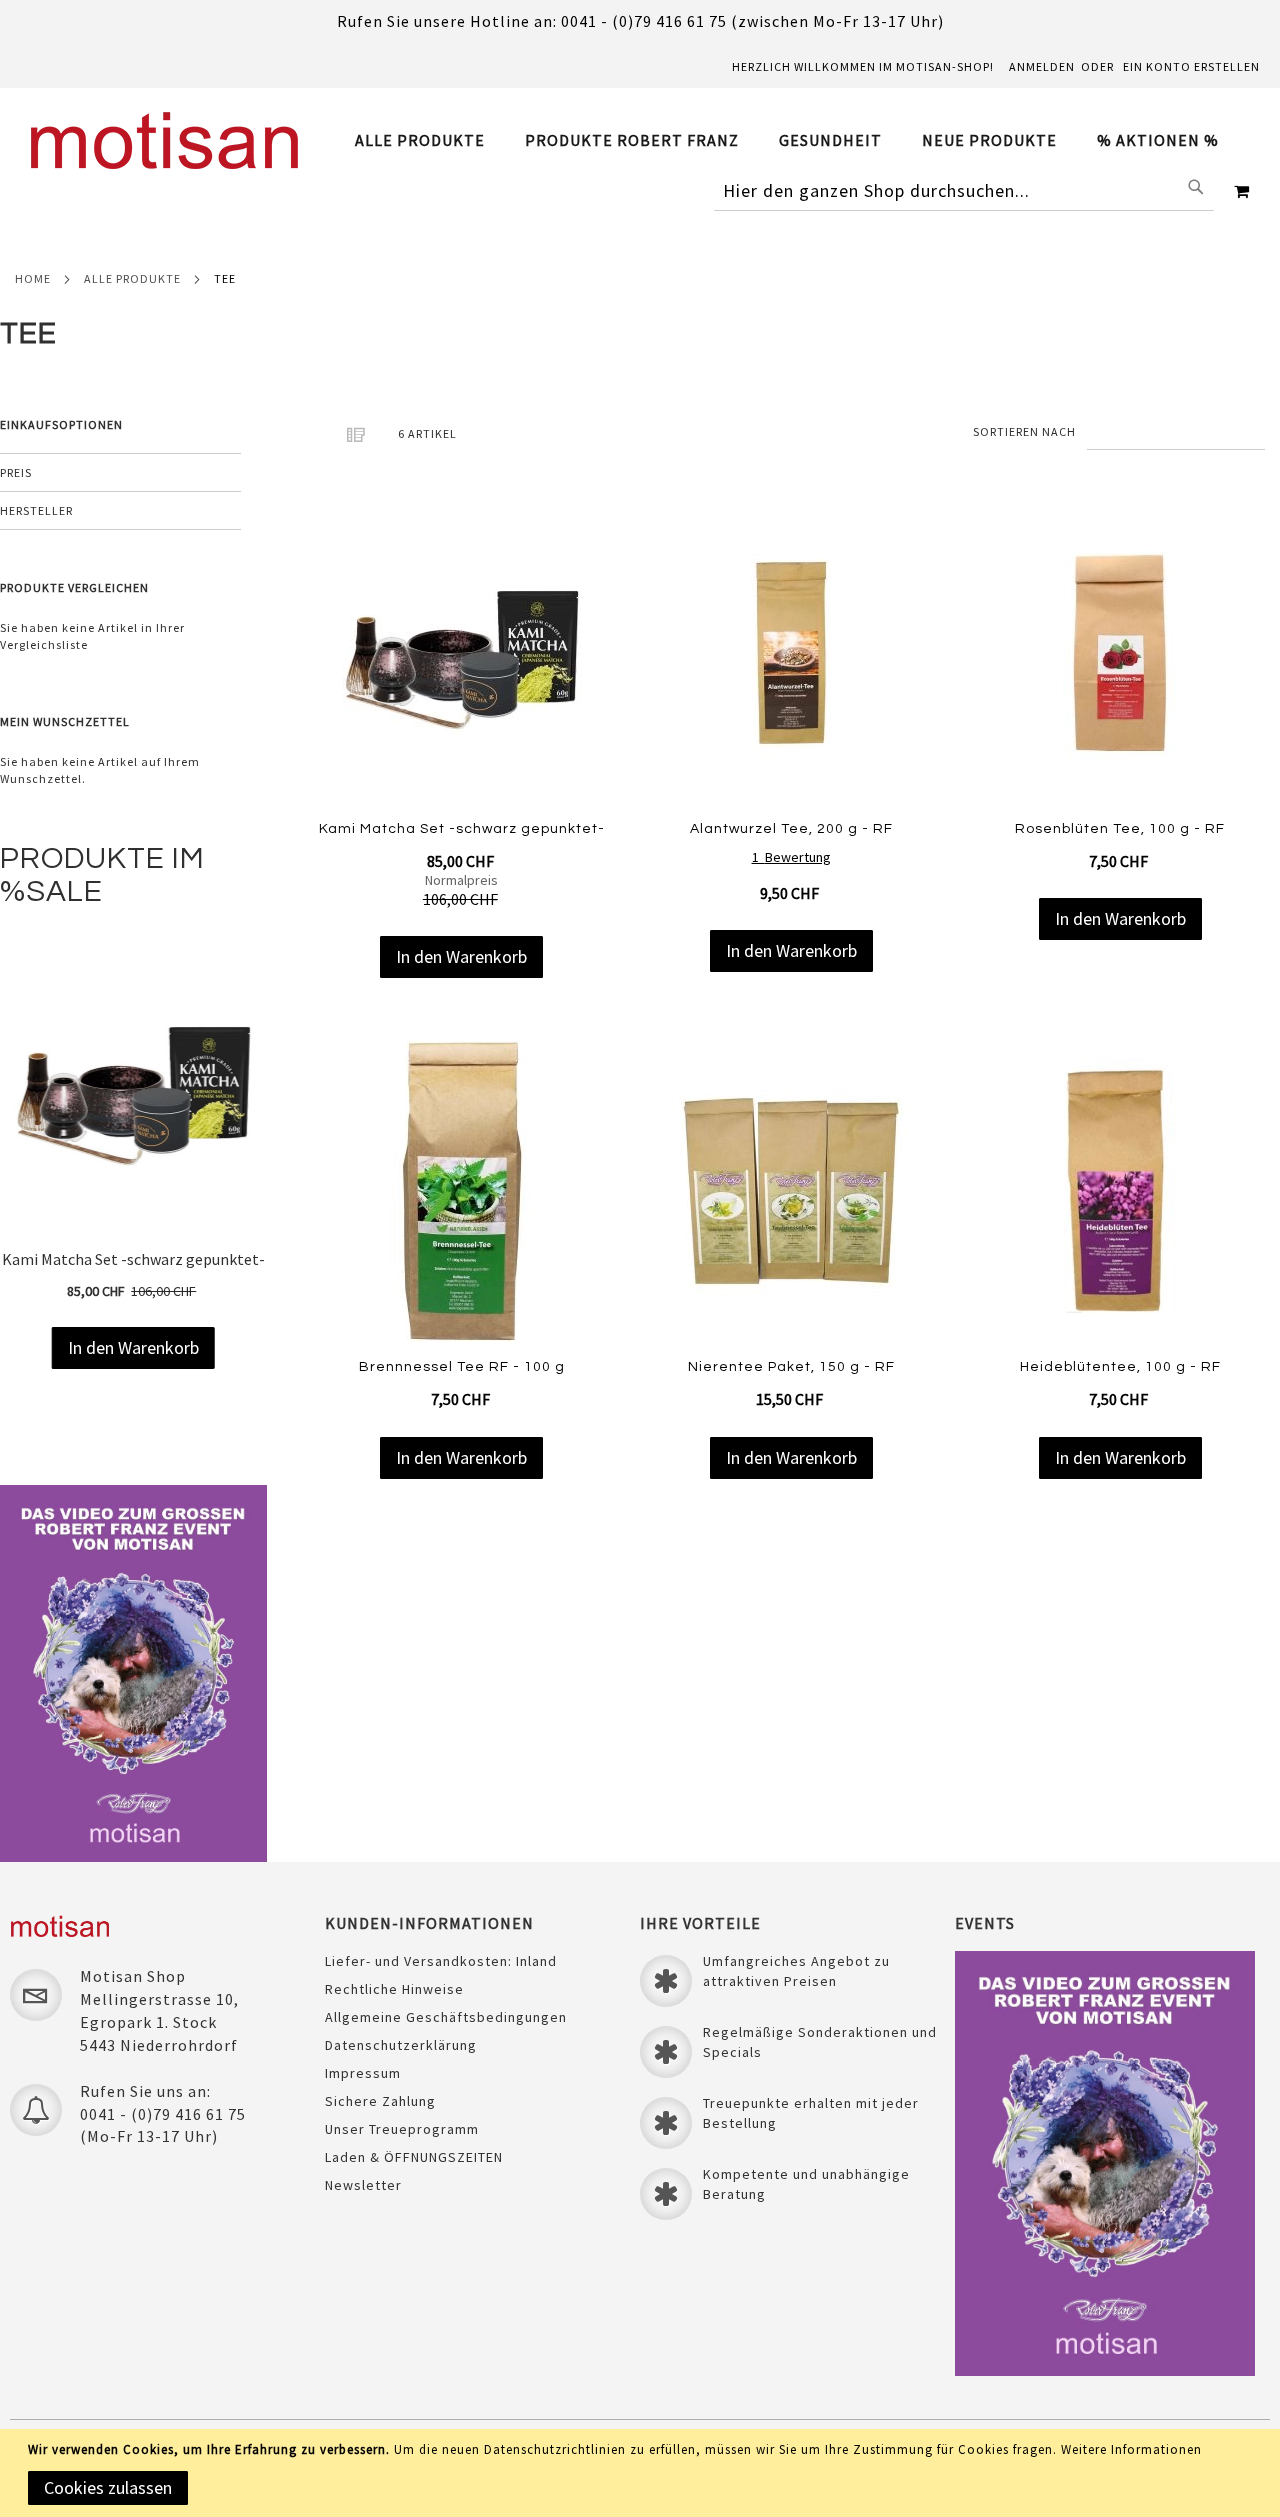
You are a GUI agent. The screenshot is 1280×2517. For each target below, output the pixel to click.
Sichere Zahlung (380, 2101)
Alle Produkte (132, 278)
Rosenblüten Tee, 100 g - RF (1120, 829)
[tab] (797, 140)
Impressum (363, 2073)
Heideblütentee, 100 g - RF (1120, 1367)
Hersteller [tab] (36, 510)
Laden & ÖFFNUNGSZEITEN (414, 2157)
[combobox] (964, 191)
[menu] (797, 140)
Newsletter (363, 2185)
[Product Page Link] (461, 655)
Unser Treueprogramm (402, 2129)
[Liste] (355, 434)
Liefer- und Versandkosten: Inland (441, 1961)
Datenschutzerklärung (401, 2045)
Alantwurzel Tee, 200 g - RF (791, 829)
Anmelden (1042, 66)
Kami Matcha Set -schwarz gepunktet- (462, 829)
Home (33, 278)
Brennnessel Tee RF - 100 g (462, 1367)
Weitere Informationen (1131, 2449)
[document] (643, 2473)
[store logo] (165, 140)
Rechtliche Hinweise (394, 1989)
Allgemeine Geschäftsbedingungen (446, 2017)
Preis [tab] (16, 472)
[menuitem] (430, 140)
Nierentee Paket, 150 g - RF (791, 1367)
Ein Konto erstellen (1191, 66)
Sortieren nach (1024, 431)
